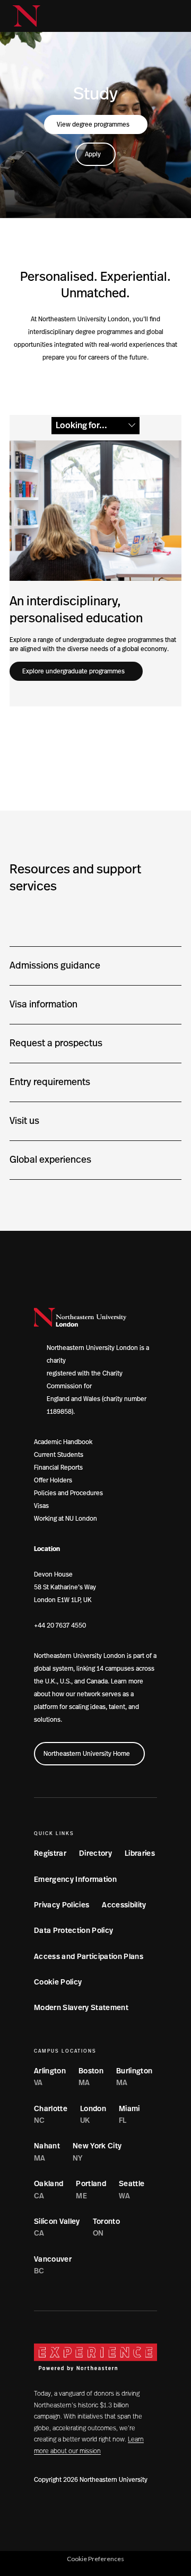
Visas (41, 1506)
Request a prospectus (56, 1044)
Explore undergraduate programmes (73, 671)
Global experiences (50, 1160)
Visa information (44, 1005)
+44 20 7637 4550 (60, 1625)
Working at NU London (66, 1519)
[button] (153, 16)
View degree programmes (93, 124)
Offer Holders (53, 1480)
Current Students (59, 1455)
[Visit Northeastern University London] (27, 16)
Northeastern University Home (87, 1754)
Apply (93, 154)
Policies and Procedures (68, 1493)
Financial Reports (58, 1468)
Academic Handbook (63, 1442)
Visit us (24, 1121)
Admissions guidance (55, 966)
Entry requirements (50, 1082)
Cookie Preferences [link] (95, 2559)
